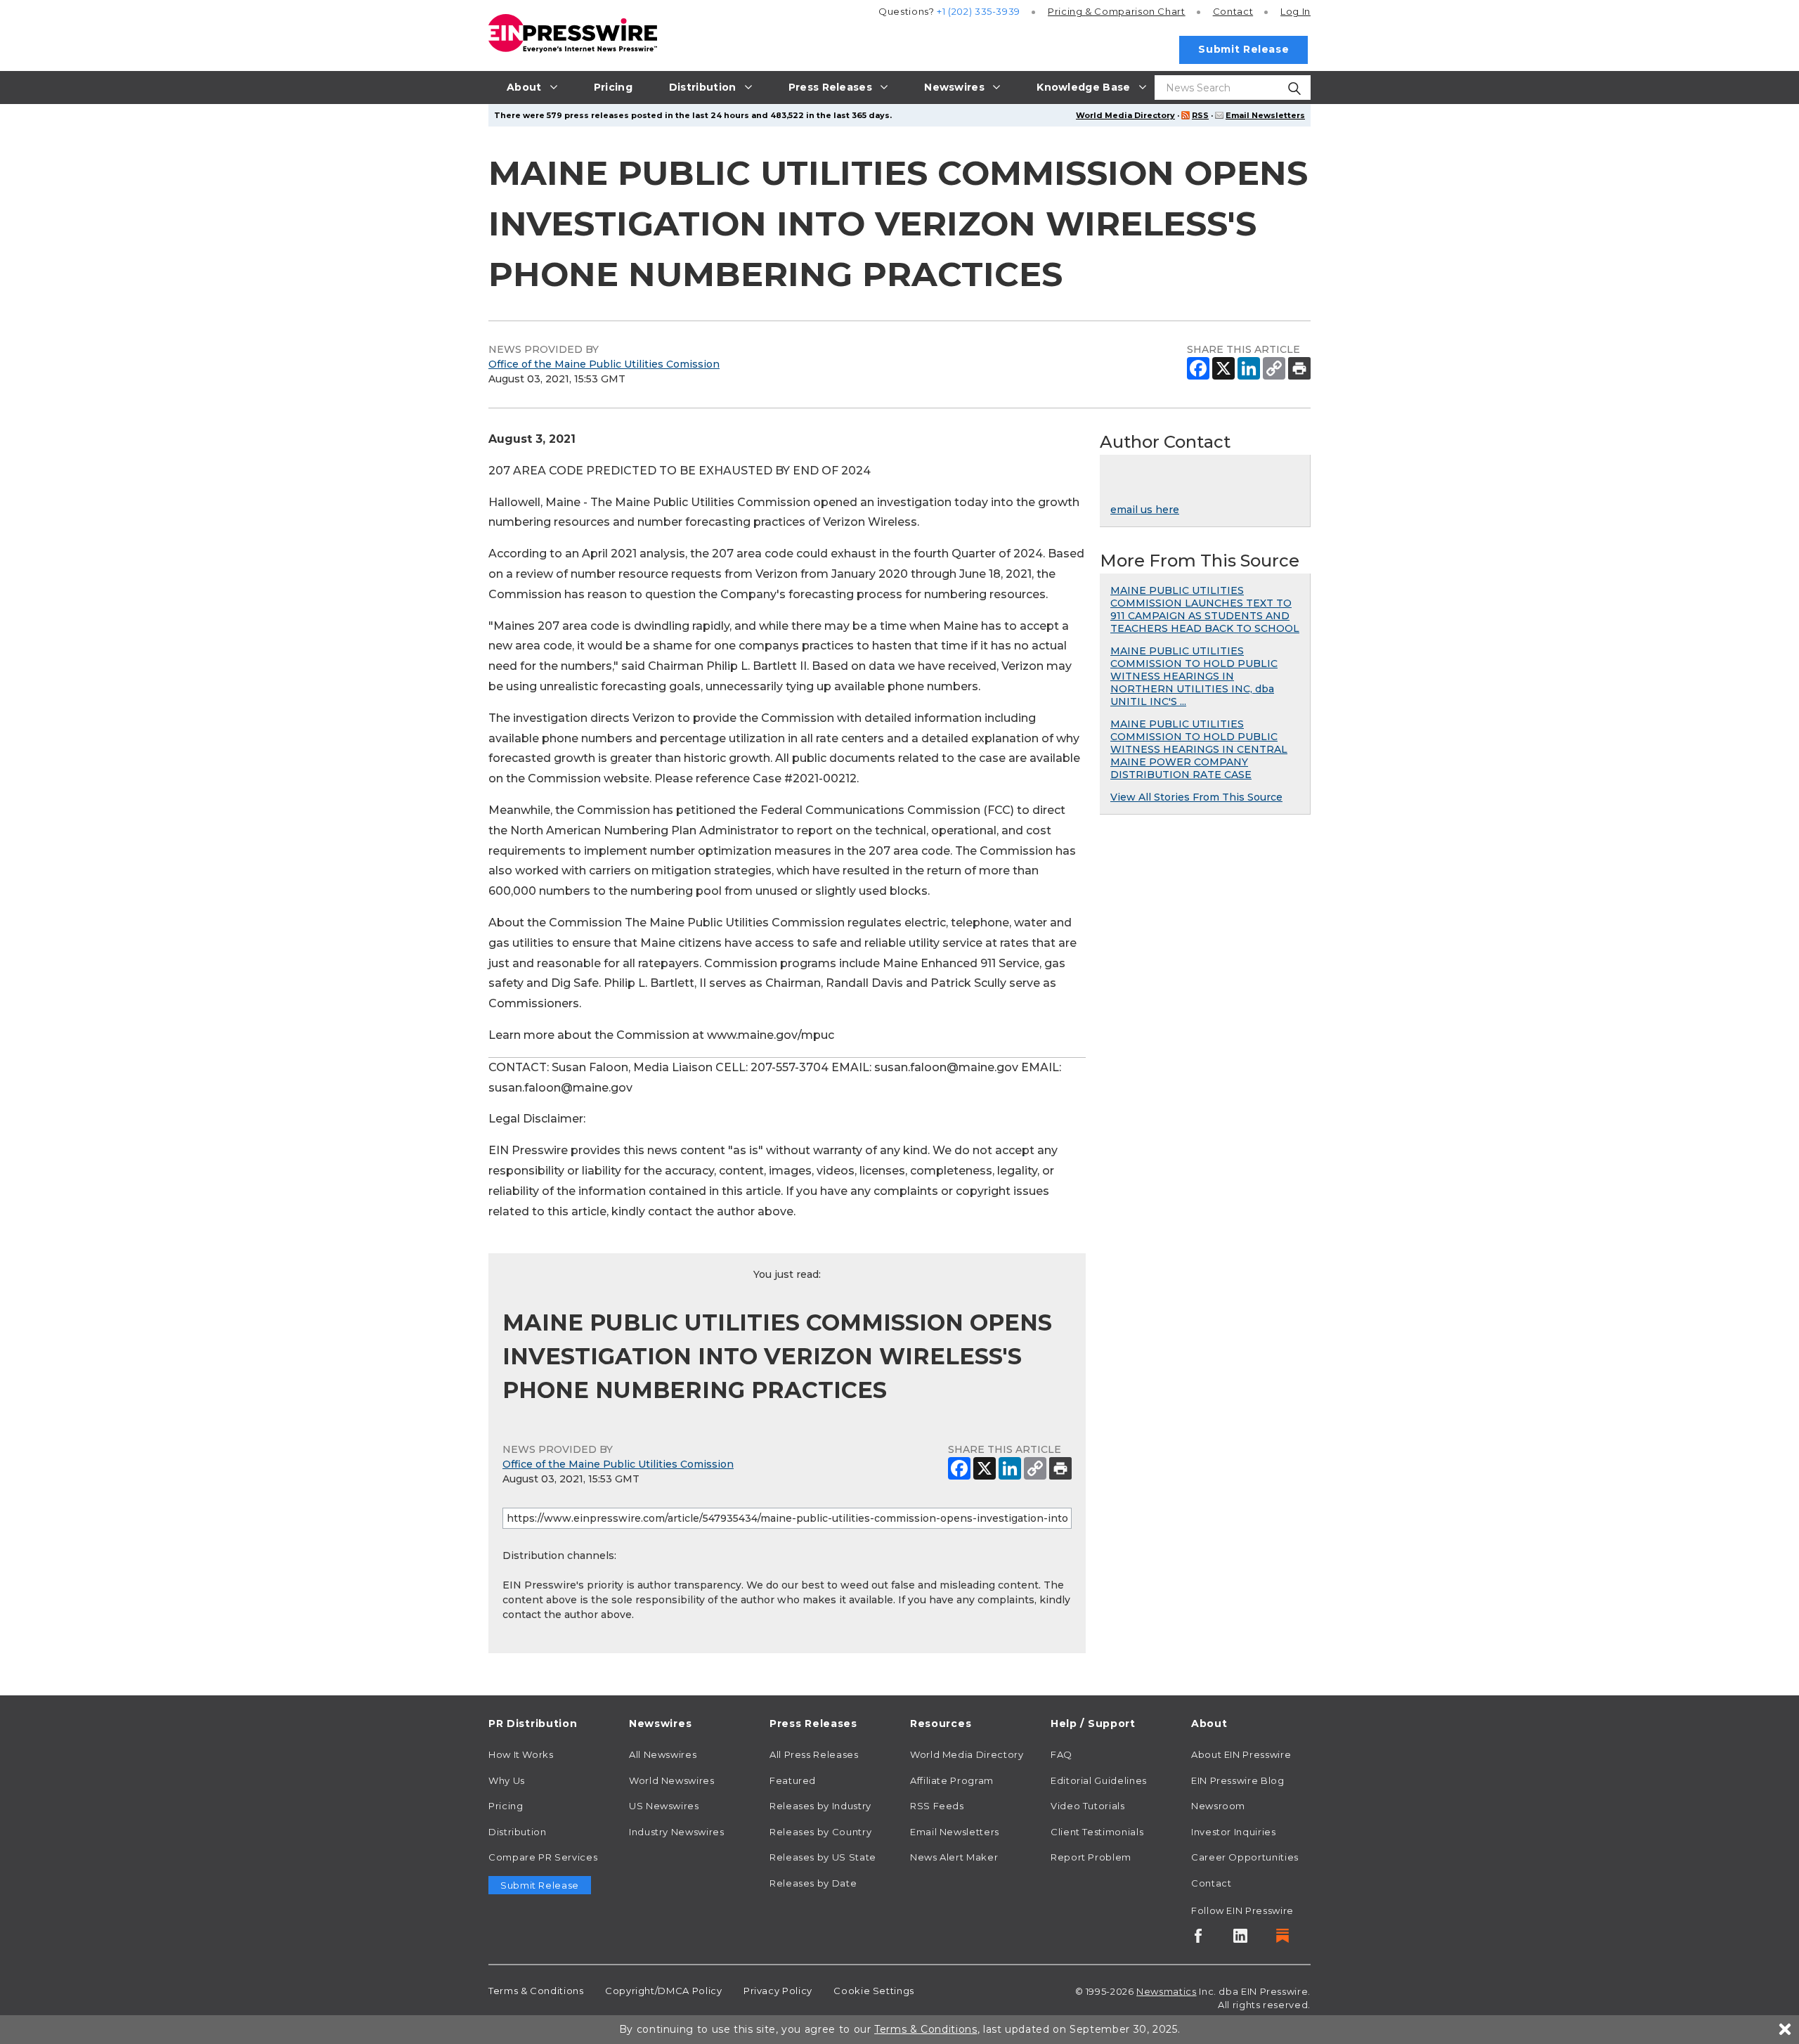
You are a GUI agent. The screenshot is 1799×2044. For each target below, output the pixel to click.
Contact (1233, 11)
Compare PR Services (543, 1857)
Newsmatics (1166, 1991)
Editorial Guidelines (1099, 1780)
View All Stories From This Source (1196, 797)
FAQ (1061, 1754)
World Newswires (672, 1780)
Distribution (518, 1832)
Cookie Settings (874, 1991)
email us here (1145, 510)
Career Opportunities (1245, 1857)
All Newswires (663, 1754)
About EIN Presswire (1241, 1754)
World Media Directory (1125, 115)
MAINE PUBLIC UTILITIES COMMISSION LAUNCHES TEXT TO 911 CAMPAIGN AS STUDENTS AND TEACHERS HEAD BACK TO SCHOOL (1205, 609)
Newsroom (1218, 1806)
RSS (1200, 115)
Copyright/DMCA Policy (663, 1991)
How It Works (521, 1754)
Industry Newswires (677, 1832)
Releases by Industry (820, 1806)
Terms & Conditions (536, 1991)
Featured (793, 1780)
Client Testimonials (1097, 1832)
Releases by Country (820, 1832)
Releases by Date (813, 1883)
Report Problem (1091, 1857)
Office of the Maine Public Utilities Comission (604, 364)
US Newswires (664, 1806)
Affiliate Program (952, 1780)
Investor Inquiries (1234, 1832)
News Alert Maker (954, 1857)
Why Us (507, 1780)
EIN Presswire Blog (1238, 1780)
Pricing (1117, 11)
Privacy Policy (778, 1991)
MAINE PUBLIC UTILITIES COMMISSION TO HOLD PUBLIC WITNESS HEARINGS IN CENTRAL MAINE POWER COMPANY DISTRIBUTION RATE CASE (1199, 749)
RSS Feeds (937, 1806)
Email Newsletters (1265, 115)
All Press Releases (814, 1754)
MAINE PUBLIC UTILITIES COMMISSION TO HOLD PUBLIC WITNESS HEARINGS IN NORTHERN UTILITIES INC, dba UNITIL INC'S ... (1194, 676)
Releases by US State (823, 1857)
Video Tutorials (1088, 1806)
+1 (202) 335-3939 (979, 11)
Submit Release (1243, 49)
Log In (1295, 11)
